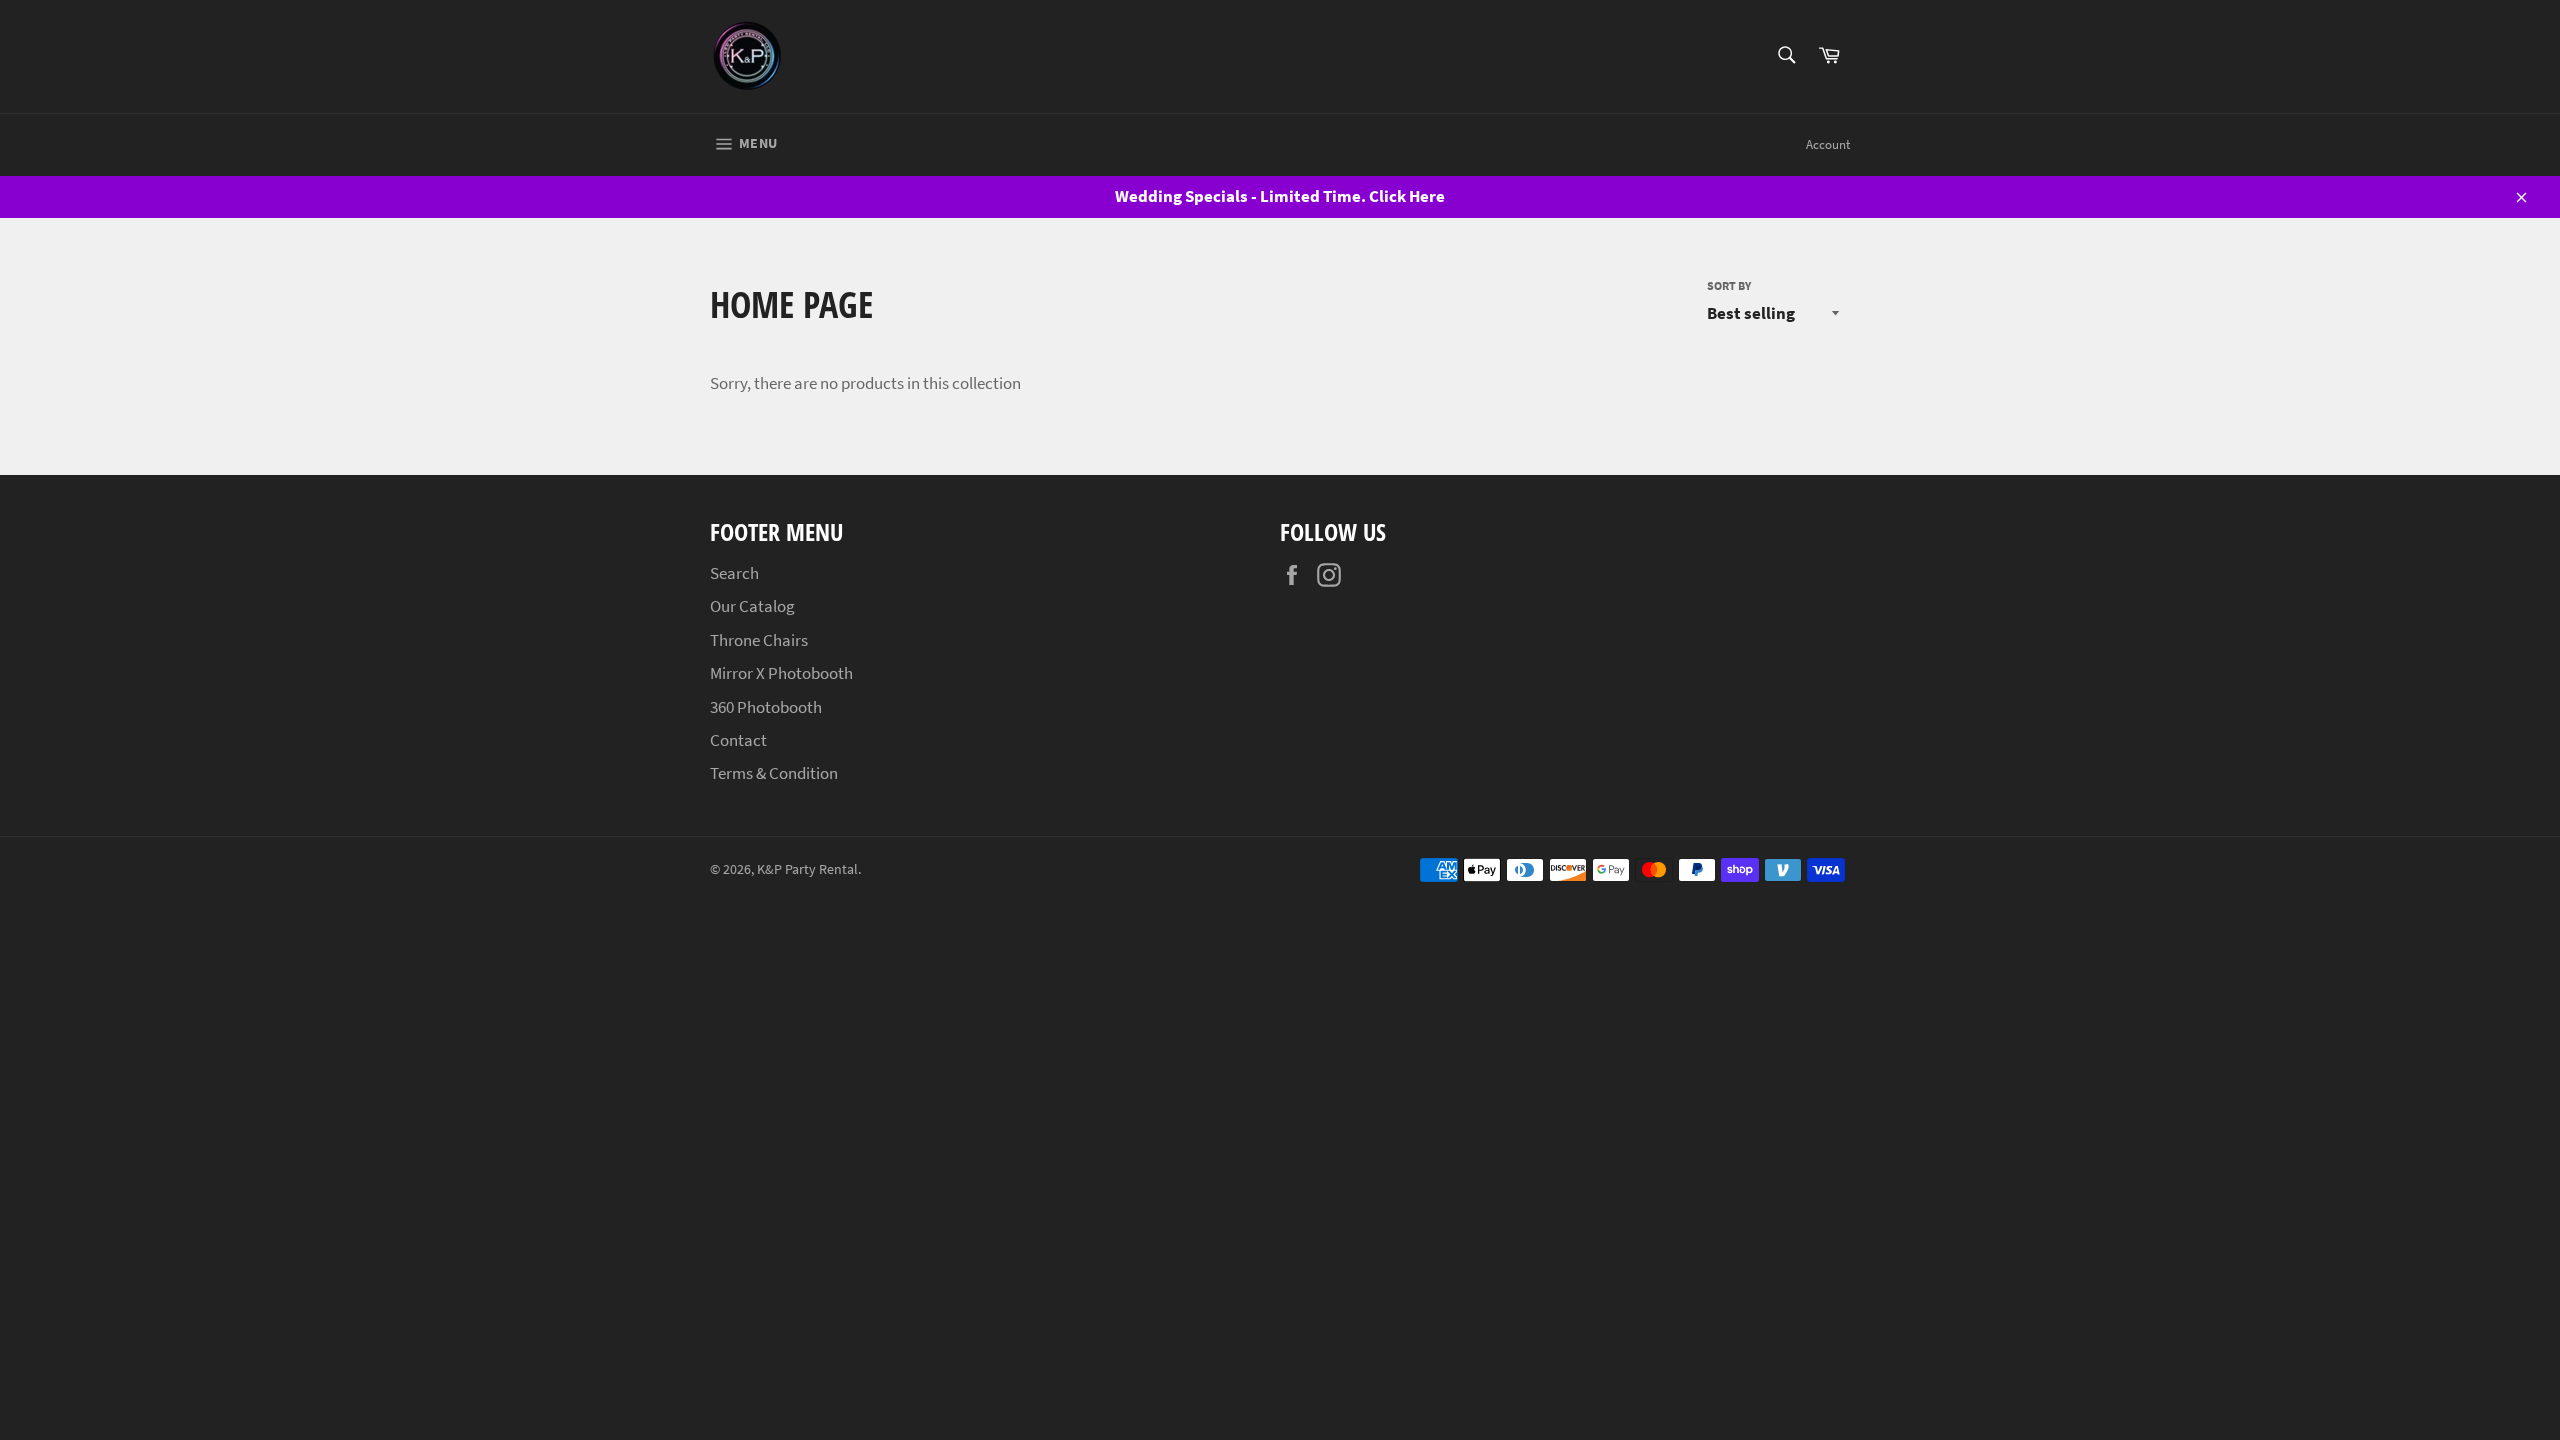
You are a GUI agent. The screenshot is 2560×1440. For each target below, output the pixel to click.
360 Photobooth (766, 707)
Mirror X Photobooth (781, 673)
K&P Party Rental (807, 869)
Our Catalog (752, 606)
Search (734, 573)
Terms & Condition (774, 773)
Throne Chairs (759, 640)
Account (1828, 144)
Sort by (1729, 285)
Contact (738, 740)
